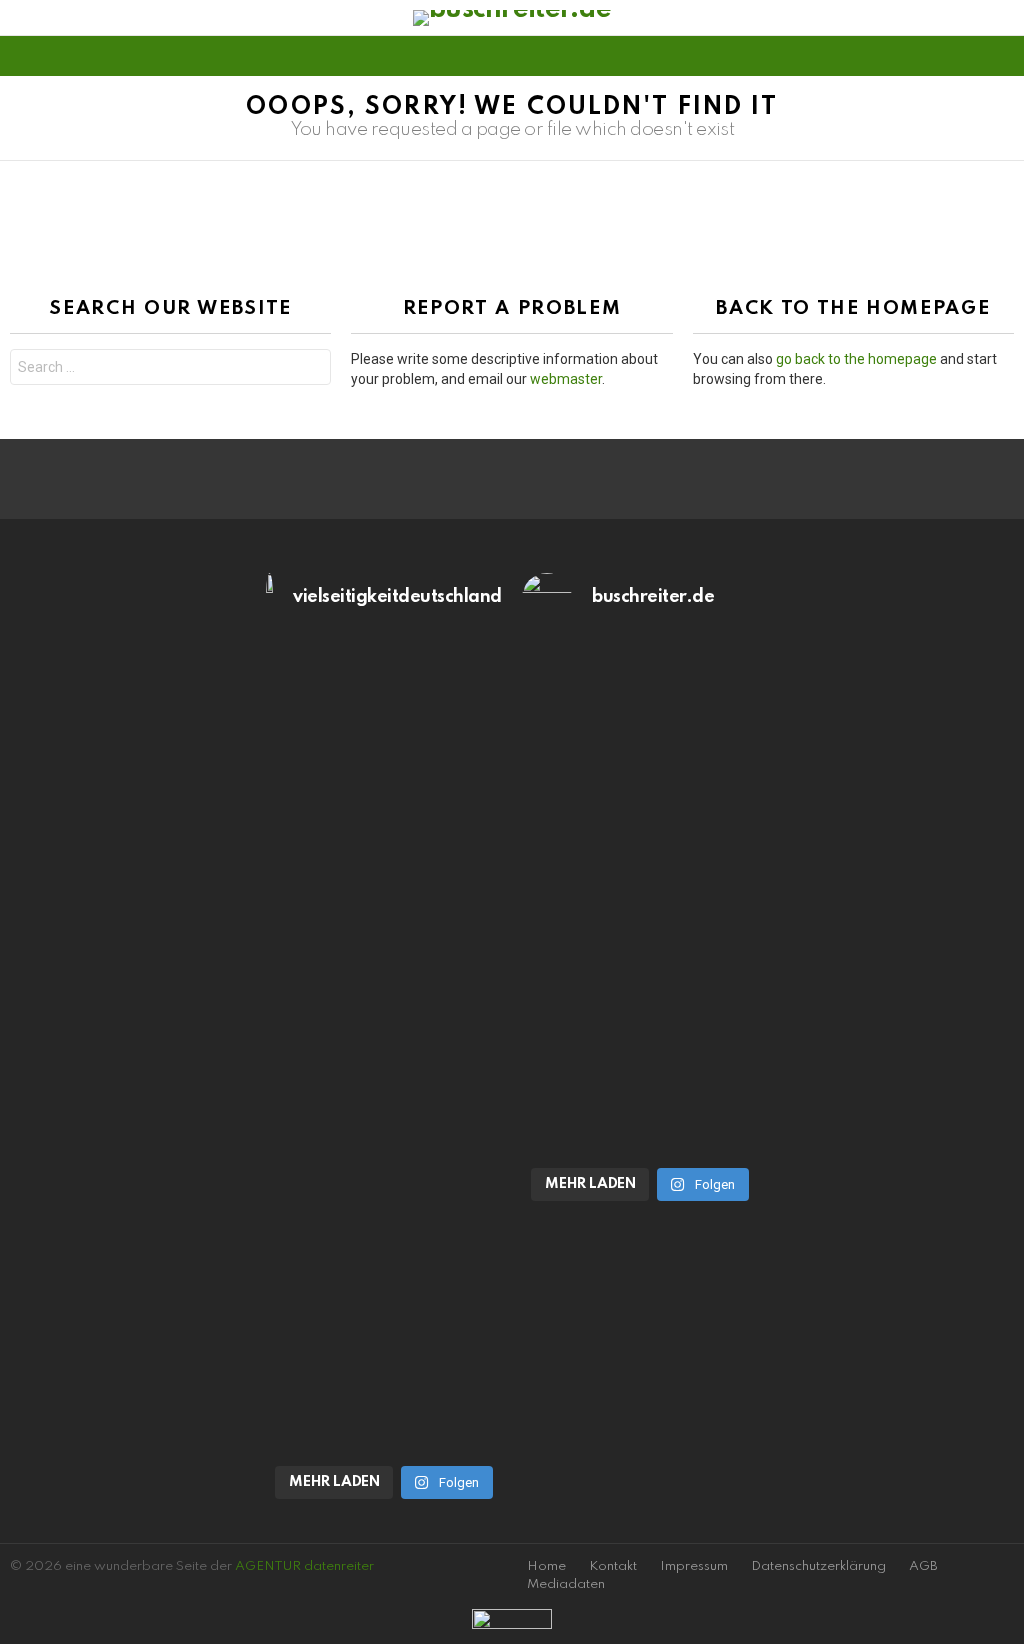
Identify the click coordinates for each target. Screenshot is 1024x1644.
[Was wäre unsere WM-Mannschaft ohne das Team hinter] (384, 877)
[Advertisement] (128, 861)
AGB (923, 1566)
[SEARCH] (1002, 56)
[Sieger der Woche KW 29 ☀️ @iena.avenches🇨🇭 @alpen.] (640, 1111)
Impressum (694, 1566)
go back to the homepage (856, 359)
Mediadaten (566, 1584)
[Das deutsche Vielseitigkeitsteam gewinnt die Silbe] (384, 1279)
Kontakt (613, 1566)
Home (546, 1566)
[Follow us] (968, 56)
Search (311, 369)
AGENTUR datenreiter (304, 1566)
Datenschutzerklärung (818, 1566)
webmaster (566, 379)
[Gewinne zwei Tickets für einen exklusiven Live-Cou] (640, 857)
